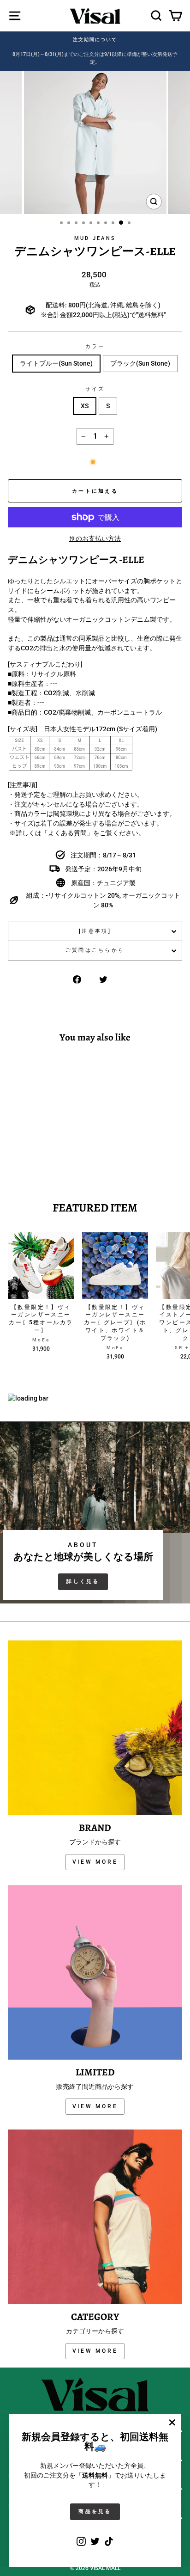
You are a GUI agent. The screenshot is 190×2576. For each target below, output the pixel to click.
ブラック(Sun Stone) (140, 363)
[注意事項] (95, 931)
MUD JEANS (95, 238)
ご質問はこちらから (95, 950)
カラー (95, 346)
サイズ (95, 389)
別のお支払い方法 (95, 538)
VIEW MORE (95, 1862)
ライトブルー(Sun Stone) (56, 363)
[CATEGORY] (95, 2217)
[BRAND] (95, 1728)
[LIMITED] (95, 1972)
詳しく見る (83, 1582)
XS (85, 406)
